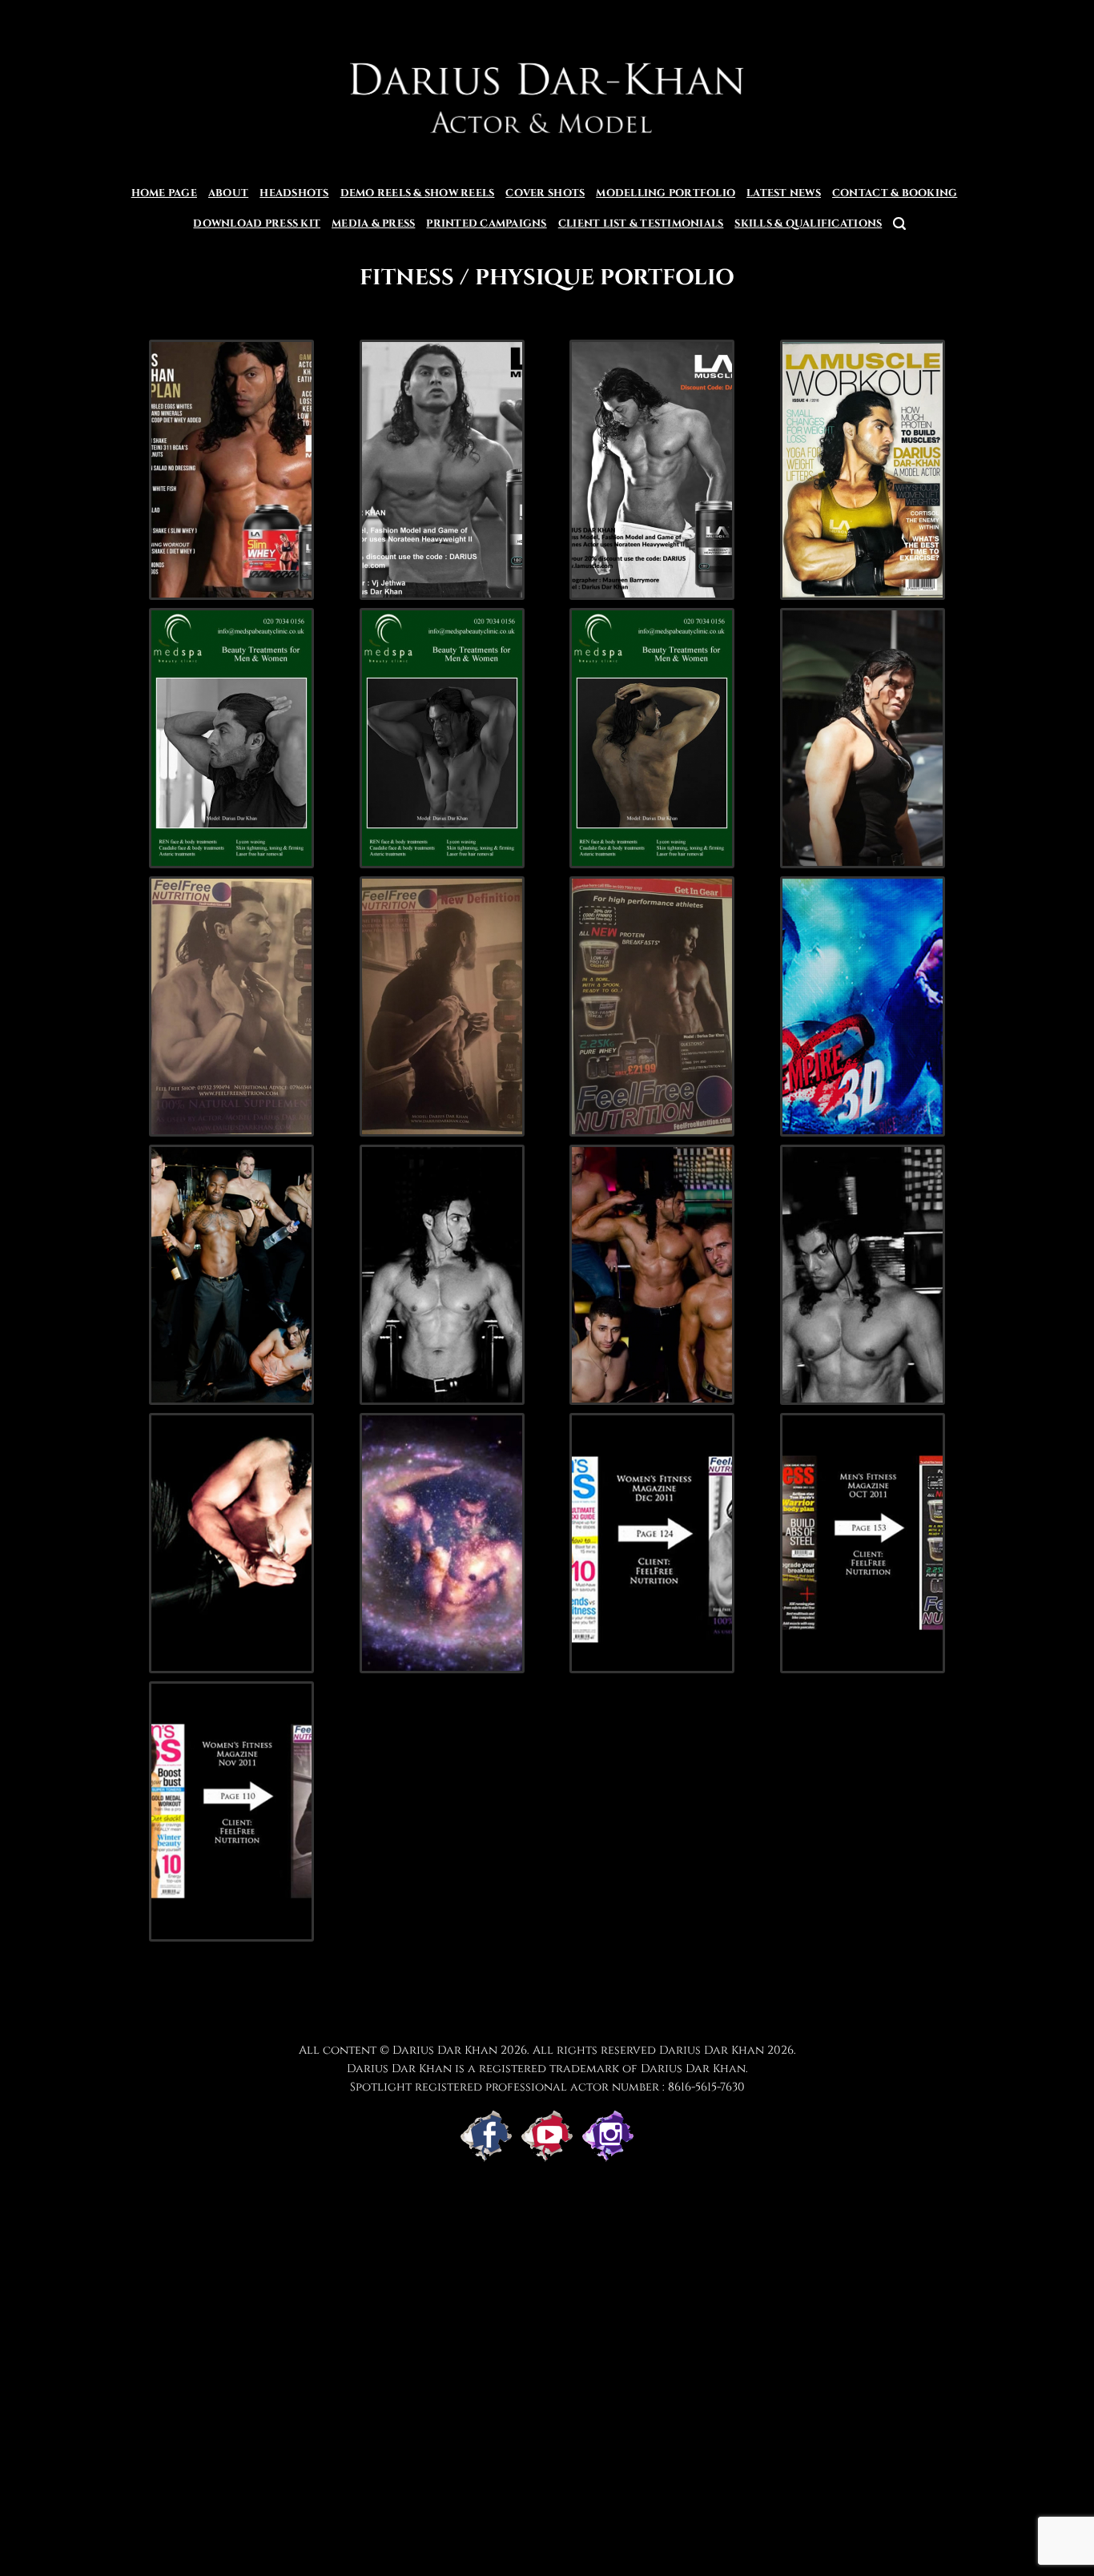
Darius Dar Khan (712, 2050)
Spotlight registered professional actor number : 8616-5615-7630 (547, 2087)
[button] (899, 224)
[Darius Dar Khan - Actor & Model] (547, 89)
